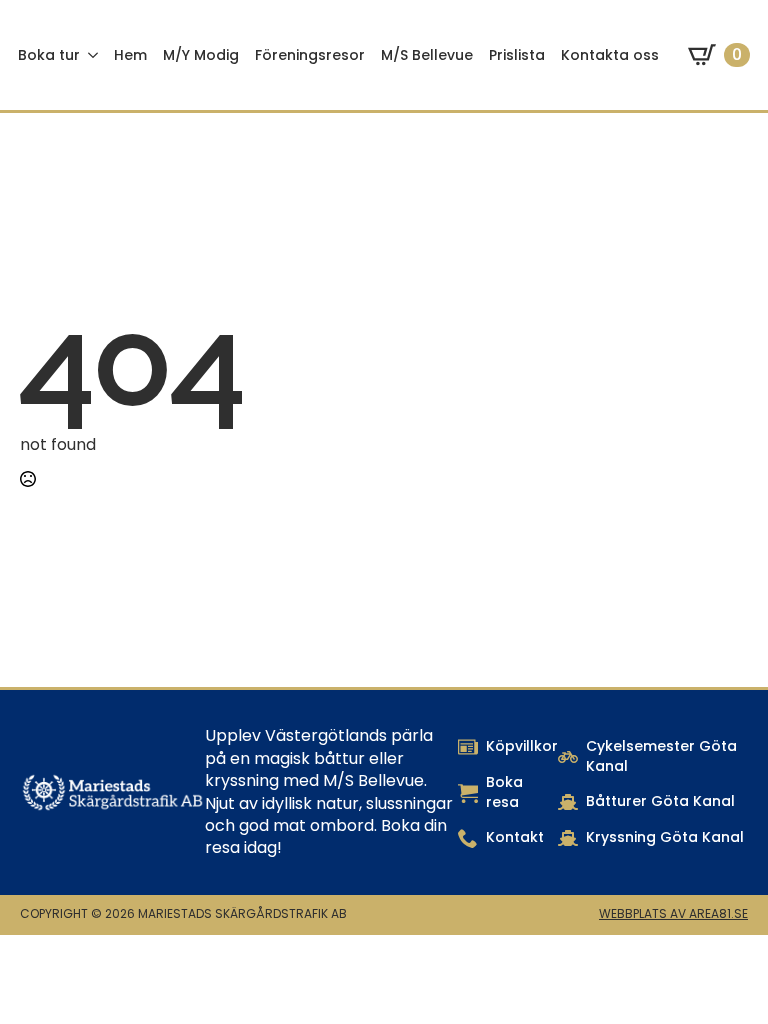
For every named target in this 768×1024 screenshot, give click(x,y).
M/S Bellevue (427, 55)
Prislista (517, 55)
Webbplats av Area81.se (673, 914)
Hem (130, 55)
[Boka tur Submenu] (93, 55)
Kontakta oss (610, 55)
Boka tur (49, 55)
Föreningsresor (310, 55)
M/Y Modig (201, 55)
